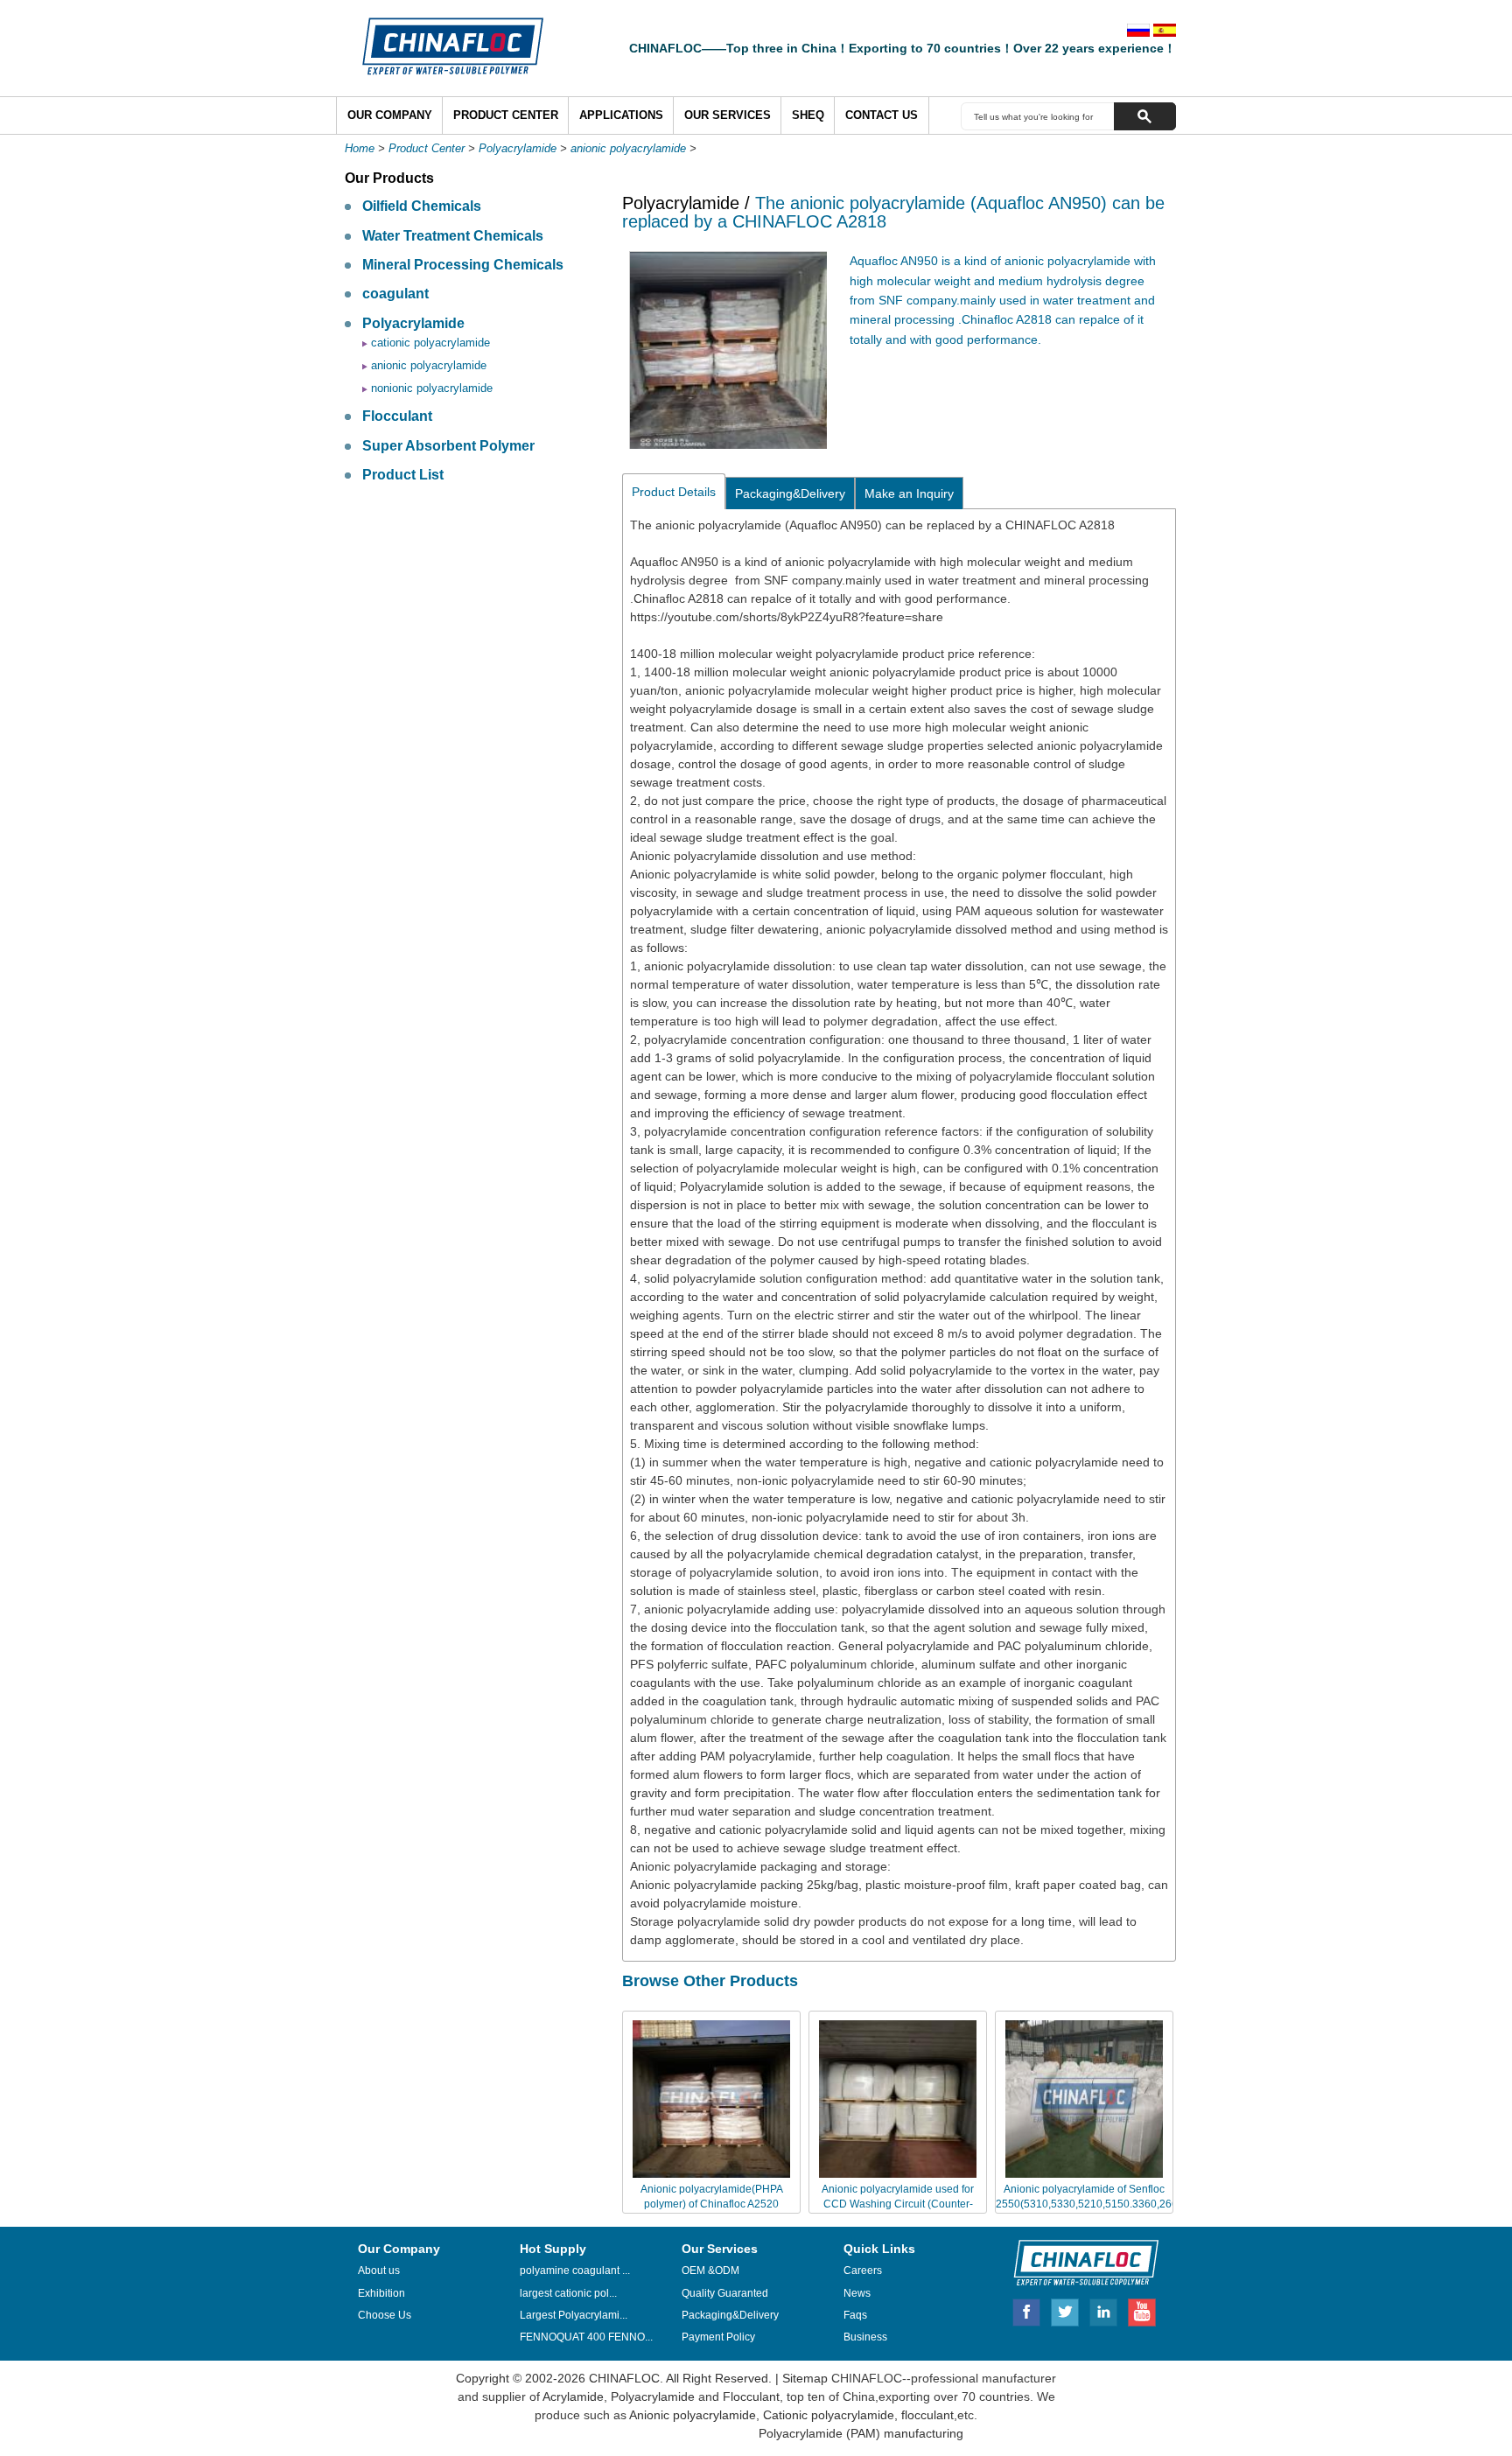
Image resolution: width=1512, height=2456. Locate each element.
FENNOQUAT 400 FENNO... (586, 2337)
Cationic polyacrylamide (827, 2415)
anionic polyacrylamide (628, 148)
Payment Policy (718, 2337)
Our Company (390, 115)
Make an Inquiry (909, 493)
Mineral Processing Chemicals (463, 265)
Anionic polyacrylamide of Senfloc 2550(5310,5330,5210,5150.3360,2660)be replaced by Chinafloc (1098, 2204)
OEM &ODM (710, 2271)
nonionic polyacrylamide (432, 388)
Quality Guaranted (725, 2293)
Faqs (855, 2315)
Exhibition (381, 2293)
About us (379, 2271)
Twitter (1066, 2310)
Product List (403, 475)
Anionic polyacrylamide (693, 2415)
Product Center (506, 115)
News (857, 2293)
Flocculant (397, 416)
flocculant (926, 2415)
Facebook (1026, 2310)
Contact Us (882, 115)
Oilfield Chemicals (422, 206)
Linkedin (1104, 2310)
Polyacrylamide (518, 148)
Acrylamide (572, 2397)
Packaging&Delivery (790, 493)
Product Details (674, 492)
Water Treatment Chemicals (453, 236)
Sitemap (805, 2378)
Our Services (728, 115)
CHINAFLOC (1078, 2262)
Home (360, 148)
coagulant (395, 294)
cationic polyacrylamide (430, 343)
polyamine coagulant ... (575, 2271)
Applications (621, 115)
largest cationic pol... (568, 2293)
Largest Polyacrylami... (574, 2315)
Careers (863, 2271)
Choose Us (385, 2315)
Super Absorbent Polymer (448, 446)
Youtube (1142, 2310)
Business (865, 2337)
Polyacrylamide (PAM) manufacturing (861, 2433)
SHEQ (808, 115)
